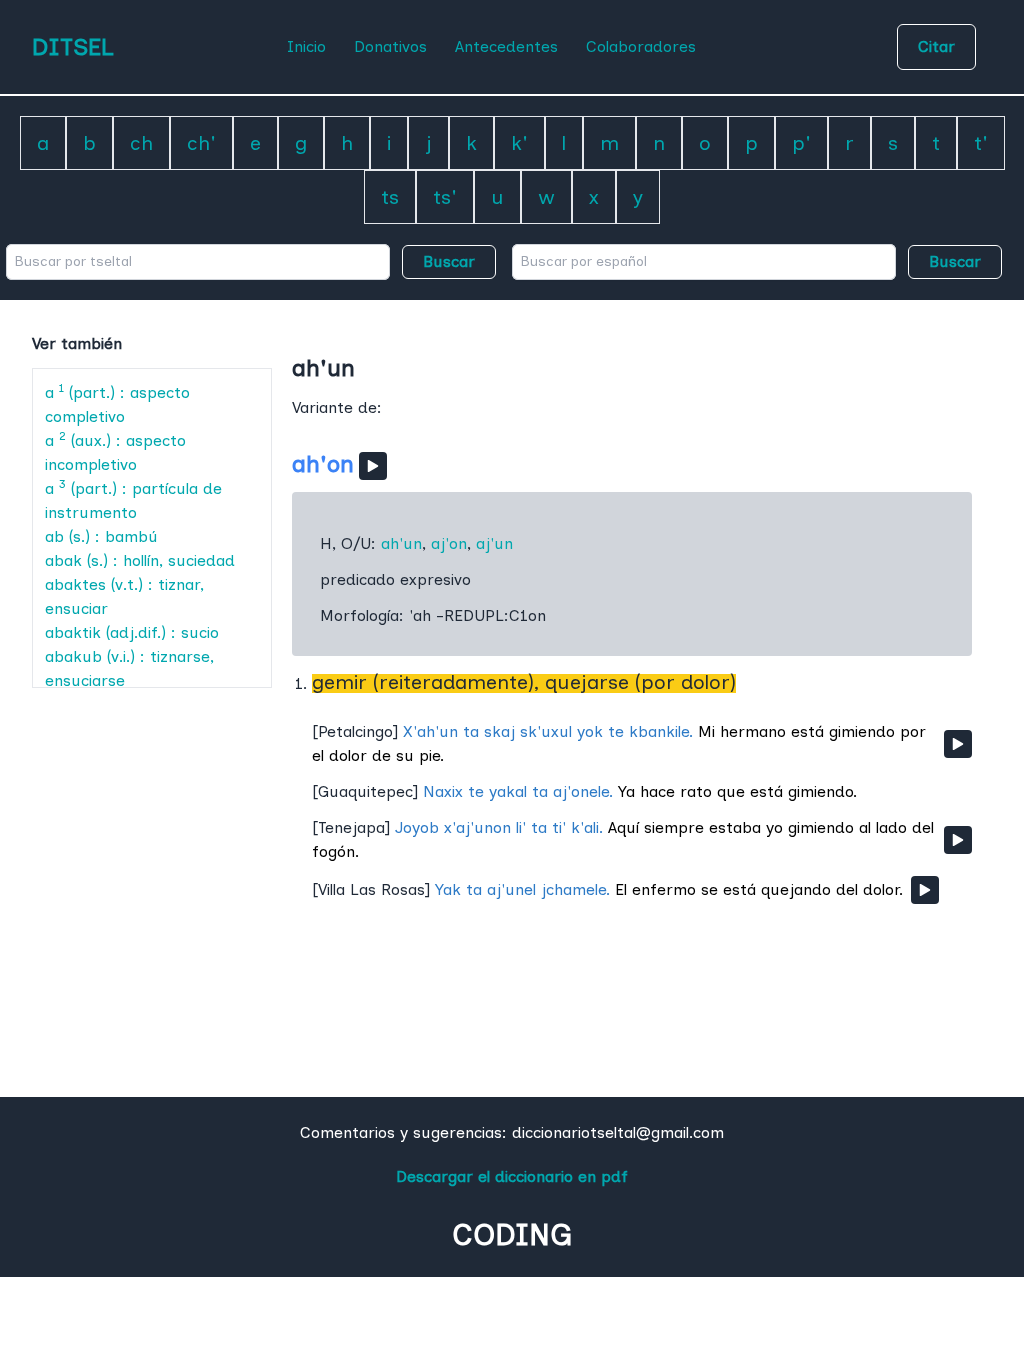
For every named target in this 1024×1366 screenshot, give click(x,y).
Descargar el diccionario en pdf (512, 1176)
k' (519, 143)
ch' (201, 143)
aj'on (449, 543)
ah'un (401, 543)
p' (801, 143)
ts (390, 197)
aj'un (494, 543)
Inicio (306, 46)
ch (141, 143)
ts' (445, 197)
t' (981, 143)
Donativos (390, 46)
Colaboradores (641, 46)
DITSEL (73, 46)
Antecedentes (506, 46)
